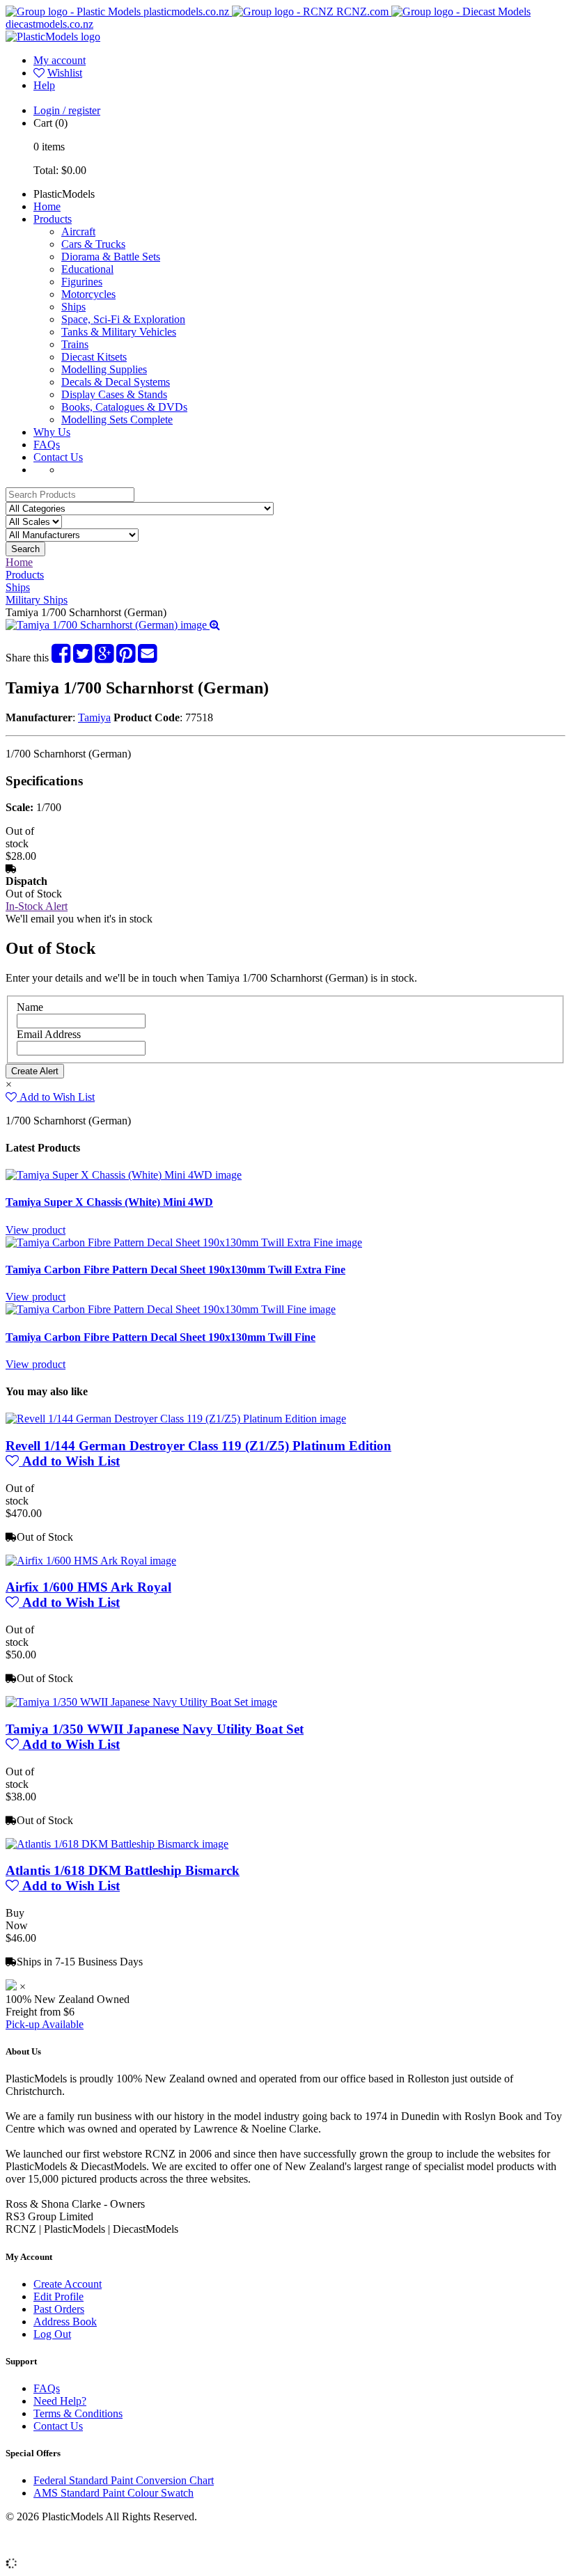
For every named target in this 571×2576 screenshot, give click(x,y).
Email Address (49, 1034)
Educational (87, 269)
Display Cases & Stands (114, 394)
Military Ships (37, 600)
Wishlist (65, 73)
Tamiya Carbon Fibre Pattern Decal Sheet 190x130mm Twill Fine (161, 1337)
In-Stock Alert (37, 906)
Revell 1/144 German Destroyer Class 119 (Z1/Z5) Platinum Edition (198, 1446)
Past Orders (59, 2309)
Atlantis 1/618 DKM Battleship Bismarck (123, 1870)
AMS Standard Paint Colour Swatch (114, 2493)
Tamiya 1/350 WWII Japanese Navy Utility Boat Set (155, 1729)
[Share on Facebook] (61, 658)
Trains (75, 344)
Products (53, 219)
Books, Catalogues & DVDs (124, 407)
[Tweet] (83, 658)
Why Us (52, 432)
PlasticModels (64, 194)
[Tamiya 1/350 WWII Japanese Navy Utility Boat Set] (141, 1702)
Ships (73, 307)
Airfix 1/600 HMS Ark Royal (88, 1587)
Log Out (52, 2334)
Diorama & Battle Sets (111, 257)
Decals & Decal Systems (116, 382)
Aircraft (78, 231)
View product (36, 1230)
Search (25, 549)
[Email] (147, 658)
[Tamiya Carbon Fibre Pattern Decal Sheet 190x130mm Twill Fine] (171, 1309)
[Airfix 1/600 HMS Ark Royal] (91, 1561)
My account (60, 60)
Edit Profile (58, 2296)
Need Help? (60, 2401)
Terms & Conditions (78, 2413)
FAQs (47, 445)
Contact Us (58, 457)
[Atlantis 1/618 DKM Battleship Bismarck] (117, 1844)
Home (47, 206)
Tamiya (94, 717)
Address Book (65, 2322)
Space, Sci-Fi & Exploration (123, 319)
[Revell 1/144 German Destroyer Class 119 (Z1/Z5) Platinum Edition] (176, 1419)
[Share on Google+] (104, 658)
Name (30, 1007)
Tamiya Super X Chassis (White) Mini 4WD (109, 1202)
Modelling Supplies (104, 369)
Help (44, 85)
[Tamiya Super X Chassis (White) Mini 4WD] (124, 1175)
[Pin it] (126, 658)
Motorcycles (88, 294)
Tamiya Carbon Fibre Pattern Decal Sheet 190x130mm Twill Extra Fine (175, 1270)
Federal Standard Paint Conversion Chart (124, 2480)
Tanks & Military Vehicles (119, 332)
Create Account (68, 2284)
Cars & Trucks (93, 244)
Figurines (82, 282)
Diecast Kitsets (94, 357)
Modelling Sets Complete (117, 419)
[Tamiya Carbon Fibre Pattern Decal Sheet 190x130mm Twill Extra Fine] (184, 1242)
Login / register (67, 110)
